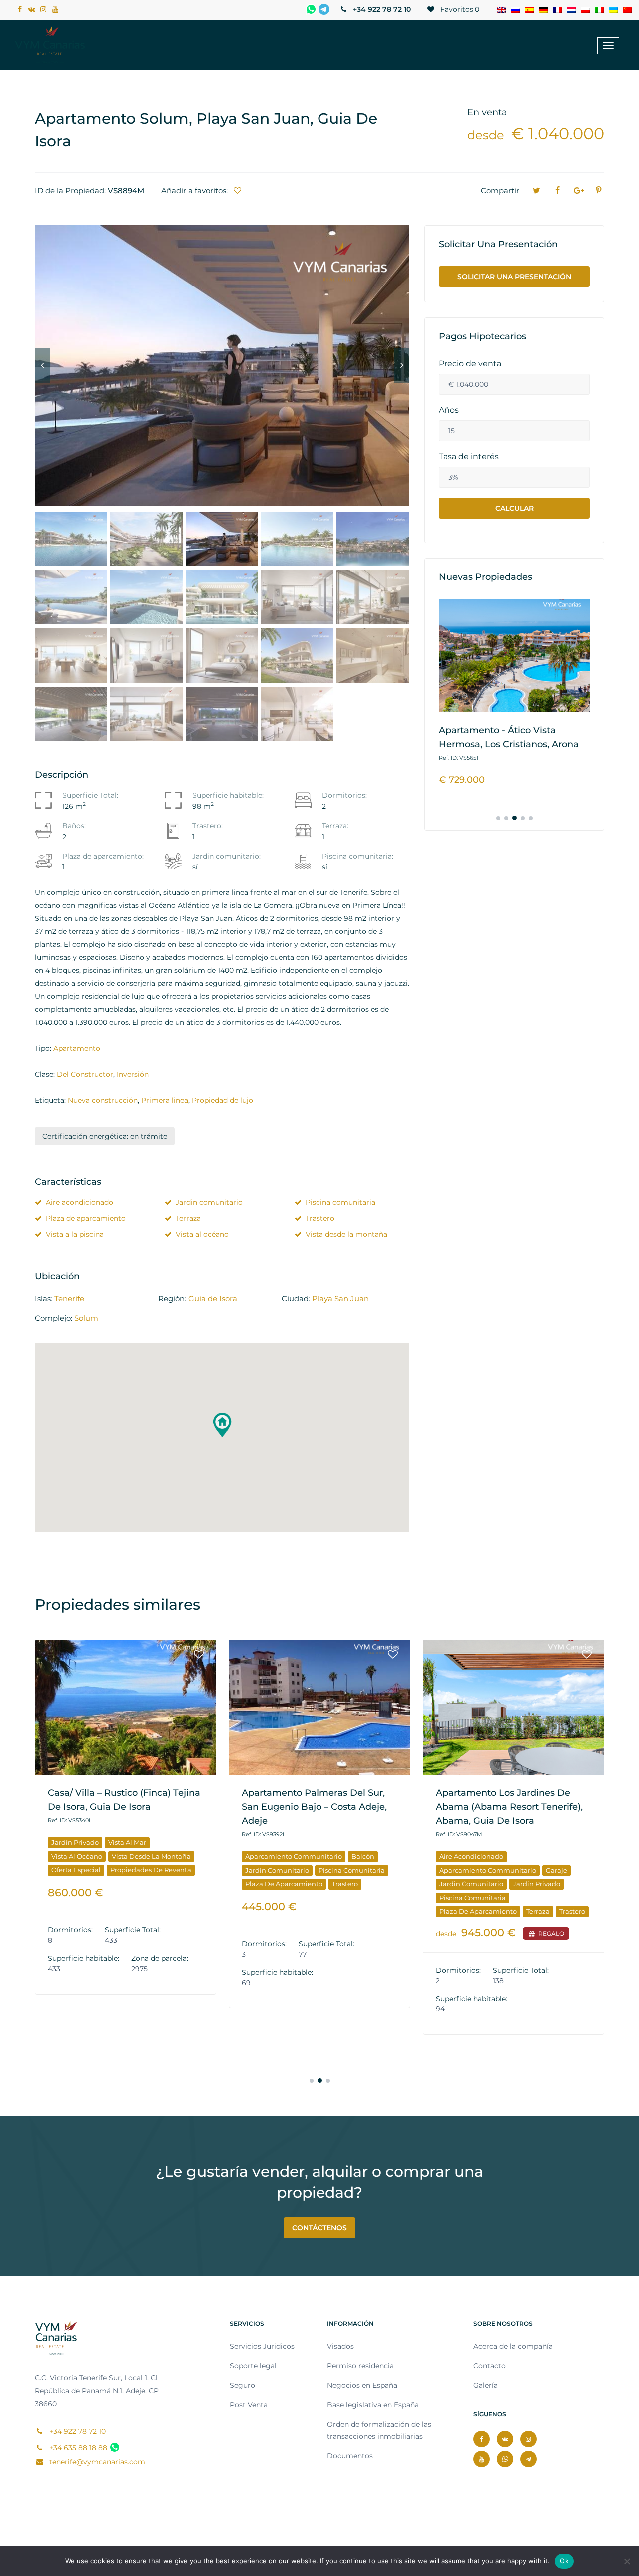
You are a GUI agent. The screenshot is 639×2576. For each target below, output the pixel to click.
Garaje (556, 1870)
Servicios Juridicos (262, 2346)
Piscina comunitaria (340, 1202)
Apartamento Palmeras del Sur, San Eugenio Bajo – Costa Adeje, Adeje (314, 1807)
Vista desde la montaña (346, 1234)
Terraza (188, 1218)
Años (449, 410)
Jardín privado (75, 1842)
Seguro (242, 2385)
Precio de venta (470, 364)
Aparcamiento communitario (294, 1856)
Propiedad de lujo (222, 1100)
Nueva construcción (103, 1100)
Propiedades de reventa (151, 1870)
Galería (485, 2385)
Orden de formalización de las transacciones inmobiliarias (379, 2430)
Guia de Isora (213, 1298)
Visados (340, 2346)
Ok (564, 2561)
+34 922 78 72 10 (381, 9)
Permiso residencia (360, 2366)
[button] (222, 1425)
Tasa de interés (469, 457)
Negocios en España (362, 2385)
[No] (627, 2561)
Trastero (320, 1218)
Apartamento (77, 1048)
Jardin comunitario (209, 1202)
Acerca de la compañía (513, 2346)
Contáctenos (319, 2228)
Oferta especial (76, 1870)
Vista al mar (127, 1842)
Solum (86, 1318)
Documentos (350, 2456)
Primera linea (165, 1100)
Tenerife (69, 1298)
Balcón (363, 1856)
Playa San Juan (340, 1298)
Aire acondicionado (80, 1202)
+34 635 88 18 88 (77, 2448)
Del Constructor (85, 1074)
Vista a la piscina (75, 1234)
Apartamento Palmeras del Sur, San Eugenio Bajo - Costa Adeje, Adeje (511, 744)
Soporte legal (253, 2366)
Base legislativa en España (373, 2405)
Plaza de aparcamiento (86, 1218)
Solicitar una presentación (514, 277)
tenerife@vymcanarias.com (96, 2462)
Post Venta (249, 2405)
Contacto (489, 2366)
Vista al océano (202, 1234)
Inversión (133, 1074)
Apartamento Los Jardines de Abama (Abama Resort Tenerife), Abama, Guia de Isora (509, 1807)
